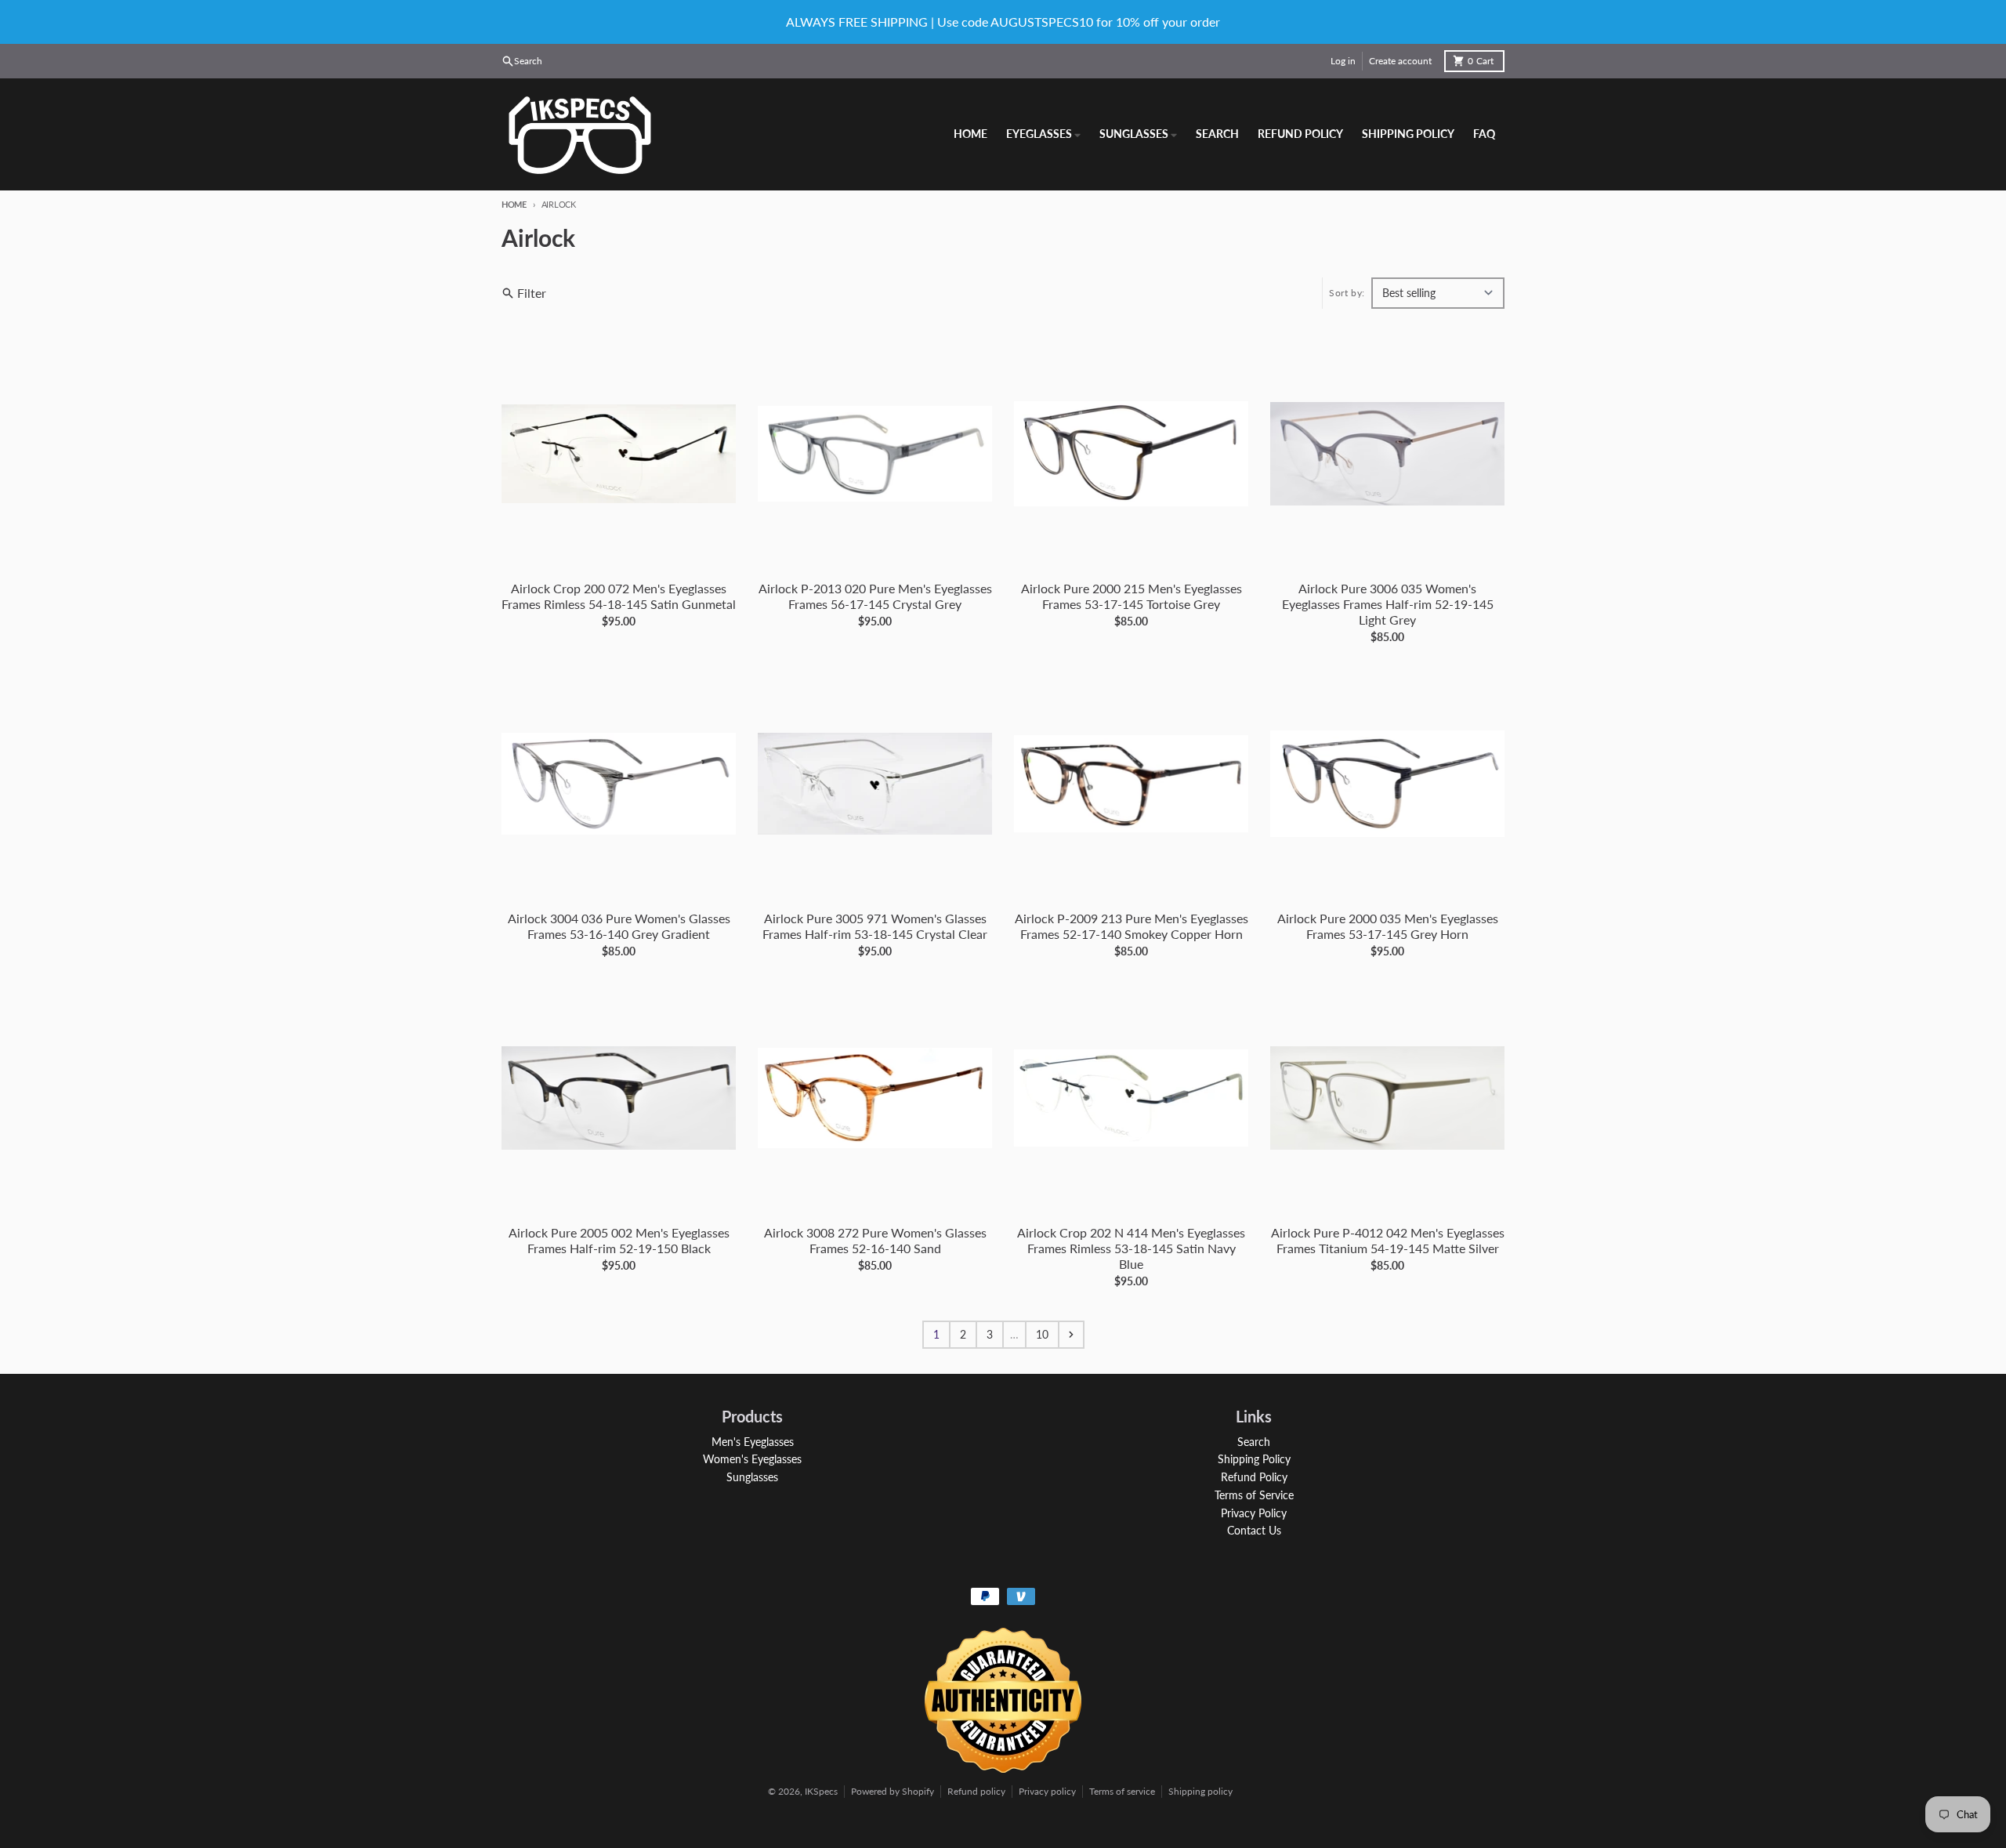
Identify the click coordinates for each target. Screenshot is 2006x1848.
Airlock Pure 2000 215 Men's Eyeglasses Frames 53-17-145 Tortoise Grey (1132, 596)
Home (514, 204)
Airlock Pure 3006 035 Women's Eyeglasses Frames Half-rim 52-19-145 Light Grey (1388, 604)
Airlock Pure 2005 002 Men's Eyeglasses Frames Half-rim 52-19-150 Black (619, 1240)
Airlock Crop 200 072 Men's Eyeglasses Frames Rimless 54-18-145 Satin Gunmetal (619, 596)
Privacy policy (1047, 1791)
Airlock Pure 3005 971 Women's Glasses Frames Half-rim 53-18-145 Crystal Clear (875, 926)
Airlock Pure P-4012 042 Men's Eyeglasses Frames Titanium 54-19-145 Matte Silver (1388, 1240)
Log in (1343, 61)
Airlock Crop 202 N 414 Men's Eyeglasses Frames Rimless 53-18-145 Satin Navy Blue (1131, 1248)
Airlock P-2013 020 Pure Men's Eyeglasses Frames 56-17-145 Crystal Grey (875, 596)
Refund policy (976, 1791)
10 (1042, 1334)
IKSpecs (821, 1791)
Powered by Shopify (893, 1791)
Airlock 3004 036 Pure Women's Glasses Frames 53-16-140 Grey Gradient (619, 926)
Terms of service (1122, 1791)
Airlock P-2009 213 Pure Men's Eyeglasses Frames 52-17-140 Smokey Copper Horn (1132, 926)
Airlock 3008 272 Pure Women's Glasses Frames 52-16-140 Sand (875, 1240)
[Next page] (1071, 1335)
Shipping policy (1200, 1791)
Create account (1400, 61)
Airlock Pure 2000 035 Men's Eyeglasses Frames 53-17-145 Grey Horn (1388, 926)
